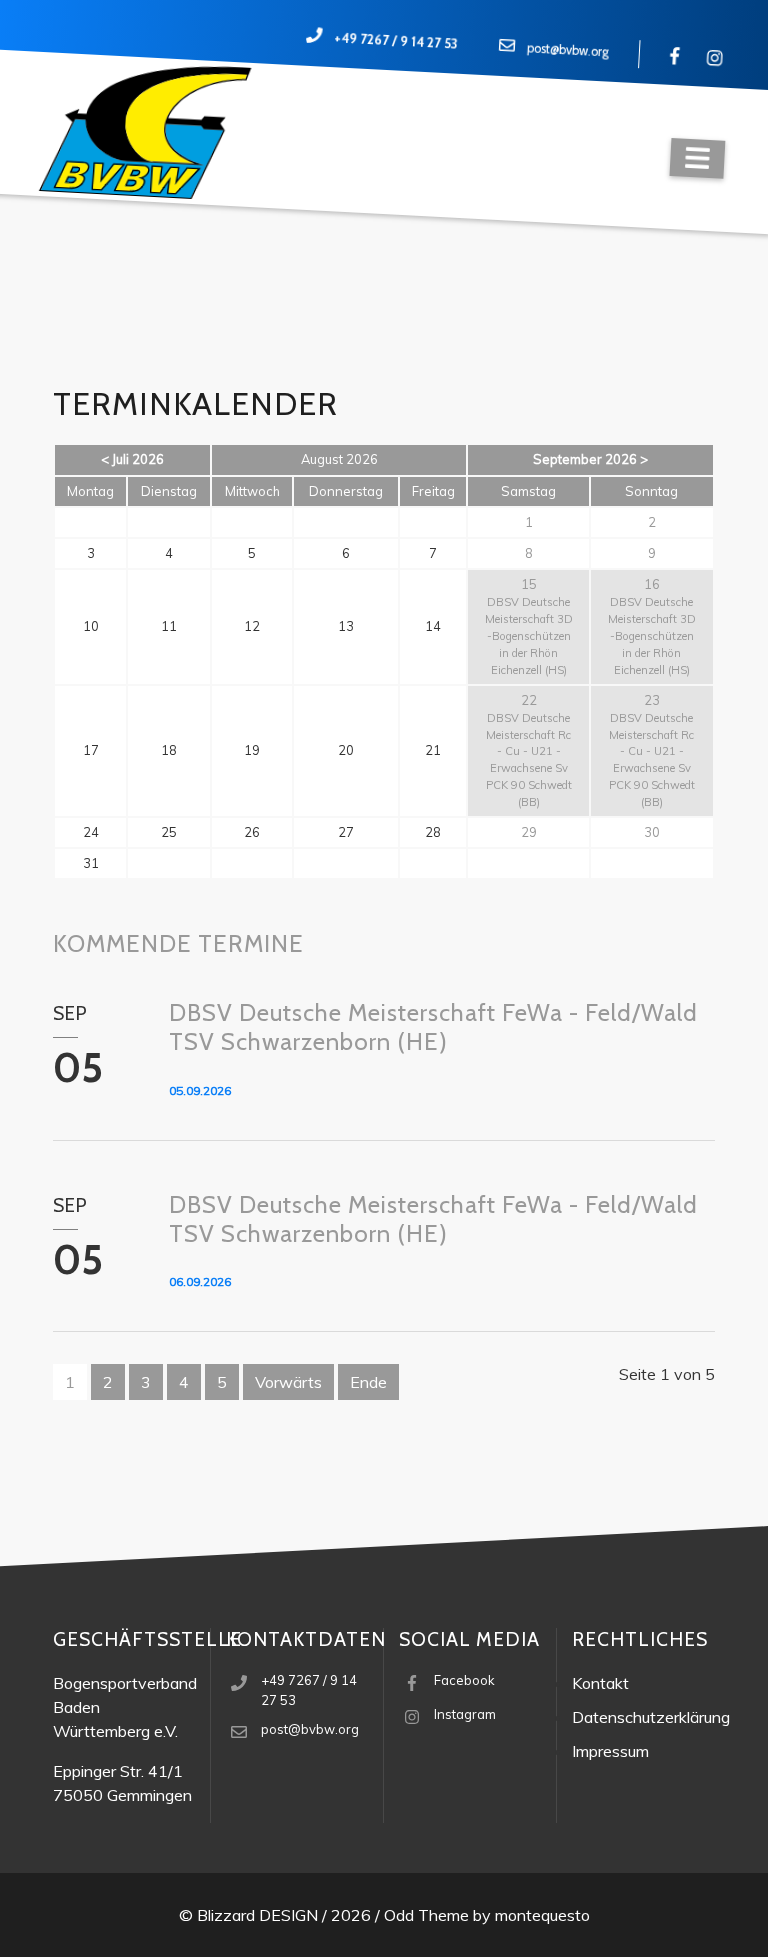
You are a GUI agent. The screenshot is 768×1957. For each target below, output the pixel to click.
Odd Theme (426, 1915)
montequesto (542, 1915)
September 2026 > (590, 459)
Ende (368, 1382)
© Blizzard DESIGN (248, 1915)
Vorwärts (288, 1382)
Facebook (464, 1680)
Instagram (465, 1714)
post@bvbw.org (568, 50)
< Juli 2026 (132, 459)
